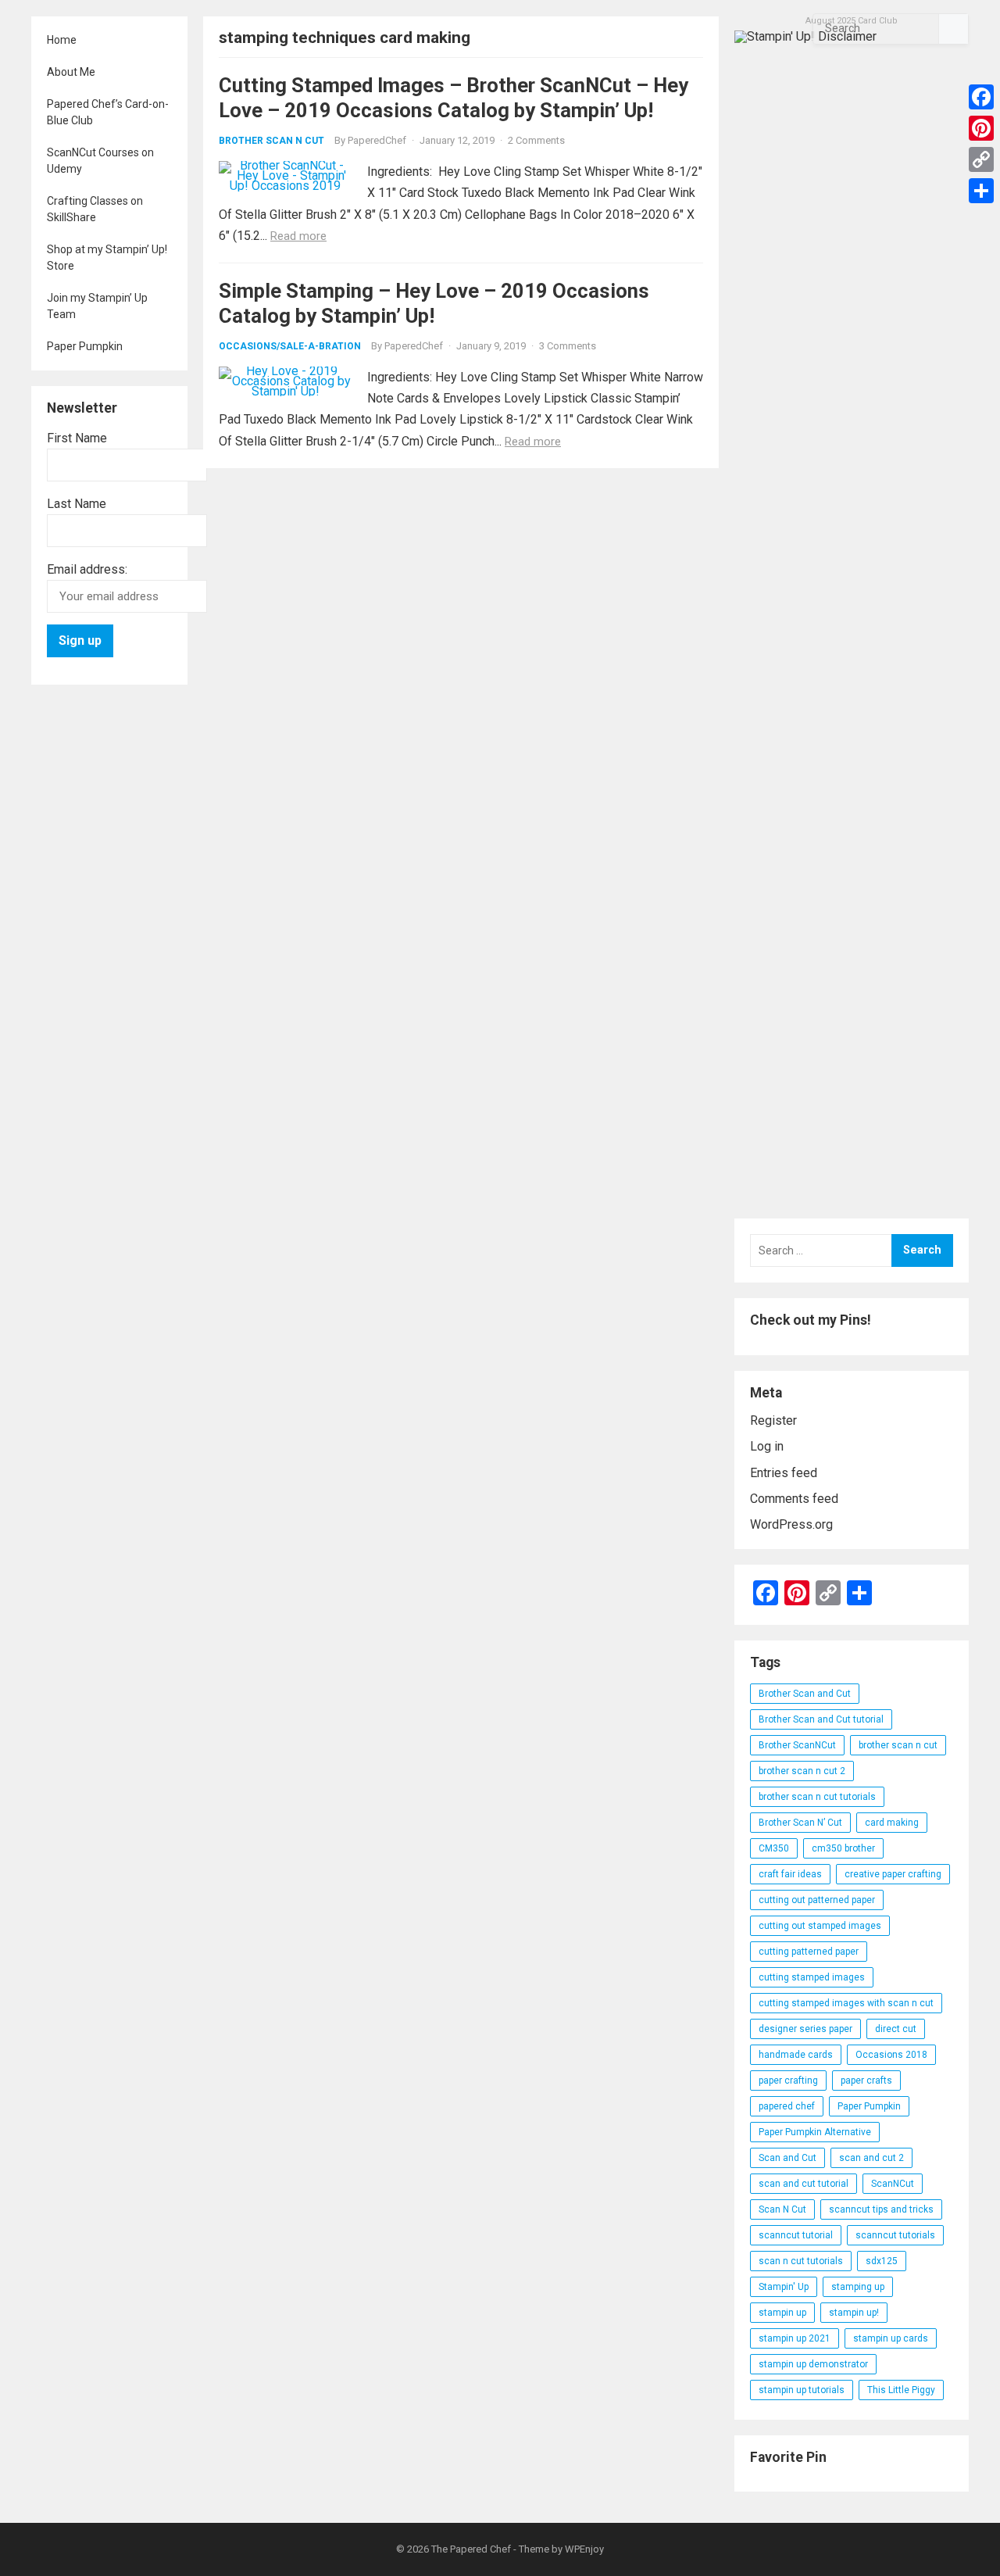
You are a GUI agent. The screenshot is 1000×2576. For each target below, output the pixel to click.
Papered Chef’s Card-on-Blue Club (108, 112)
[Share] (981, 191)
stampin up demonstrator (813, 2364)
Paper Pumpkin (85, 346)
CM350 (774, 1848)
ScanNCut (893, 2184)
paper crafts (866, 2080)
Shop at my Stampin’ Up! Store (107, 258)
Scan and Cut (787, 2158)
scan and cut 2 (871, 2158)
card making (892, 1823)
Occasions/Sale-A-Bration (290, 346)
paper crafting (788, 2080)
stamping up (858, 2287)
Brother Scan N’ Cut (800, 1823)
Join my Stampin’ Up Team (97, 306)
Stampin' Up (784, 2287)
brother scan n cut (898, 1745)
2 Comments (536, 140)
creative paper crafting (893, 1874)
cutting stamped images (812, 1977)
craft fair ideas (790, 1874)
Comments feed (794, 1499)
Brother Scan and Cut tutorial (821, 1719)
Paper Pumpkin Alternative (815, 2132)
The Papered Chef (471, 2549)
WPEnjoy (584, 2549)
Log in (767, 1446)
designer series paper (805, 2029)
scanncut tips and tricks (881, 2209)
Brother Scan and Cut (805, 1694)
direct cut (896, 2029)
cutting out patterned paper (817, 1900)
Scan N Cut (782, 2209)
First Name (77, 438)
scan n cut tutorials (801, 2261)
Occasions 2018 (891, 2055)
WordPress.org (791, 1524)
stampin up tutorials (802, 2390)
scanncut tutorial (796, 2235)
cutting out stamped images (820, 1926)
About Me (71, 72)
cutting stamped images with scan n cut (846, 2003)
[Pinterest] (981, 128)
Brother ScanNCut (797, 1745)
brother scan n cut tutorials (817, 1797)
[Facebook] (981, 97)
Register (773, 1420)
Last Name (77, 504)
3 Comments (568, 346)
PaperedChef (377, 140)
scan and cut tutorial (804, 2184)
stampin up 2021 (795, 2338)
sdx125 (882, 2261)
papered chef (787, 2106)
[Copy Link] (981, 159)
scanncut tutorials (895, 2235)
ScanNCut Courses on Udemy (100, 161)
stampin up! (854, 2313)
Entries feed (784, 1473)
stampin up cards (891, 2338)
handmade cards (796, 2055)
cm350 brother (843, 1848)
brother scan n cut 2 (802, 1771)
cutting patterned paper (809, 1952)
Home (62, 40)
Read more (298, 236)
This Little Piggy (901, 2390)
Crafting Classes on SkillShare (95, 209)
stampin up (782, 2313)
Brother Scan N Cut (271, 141)
